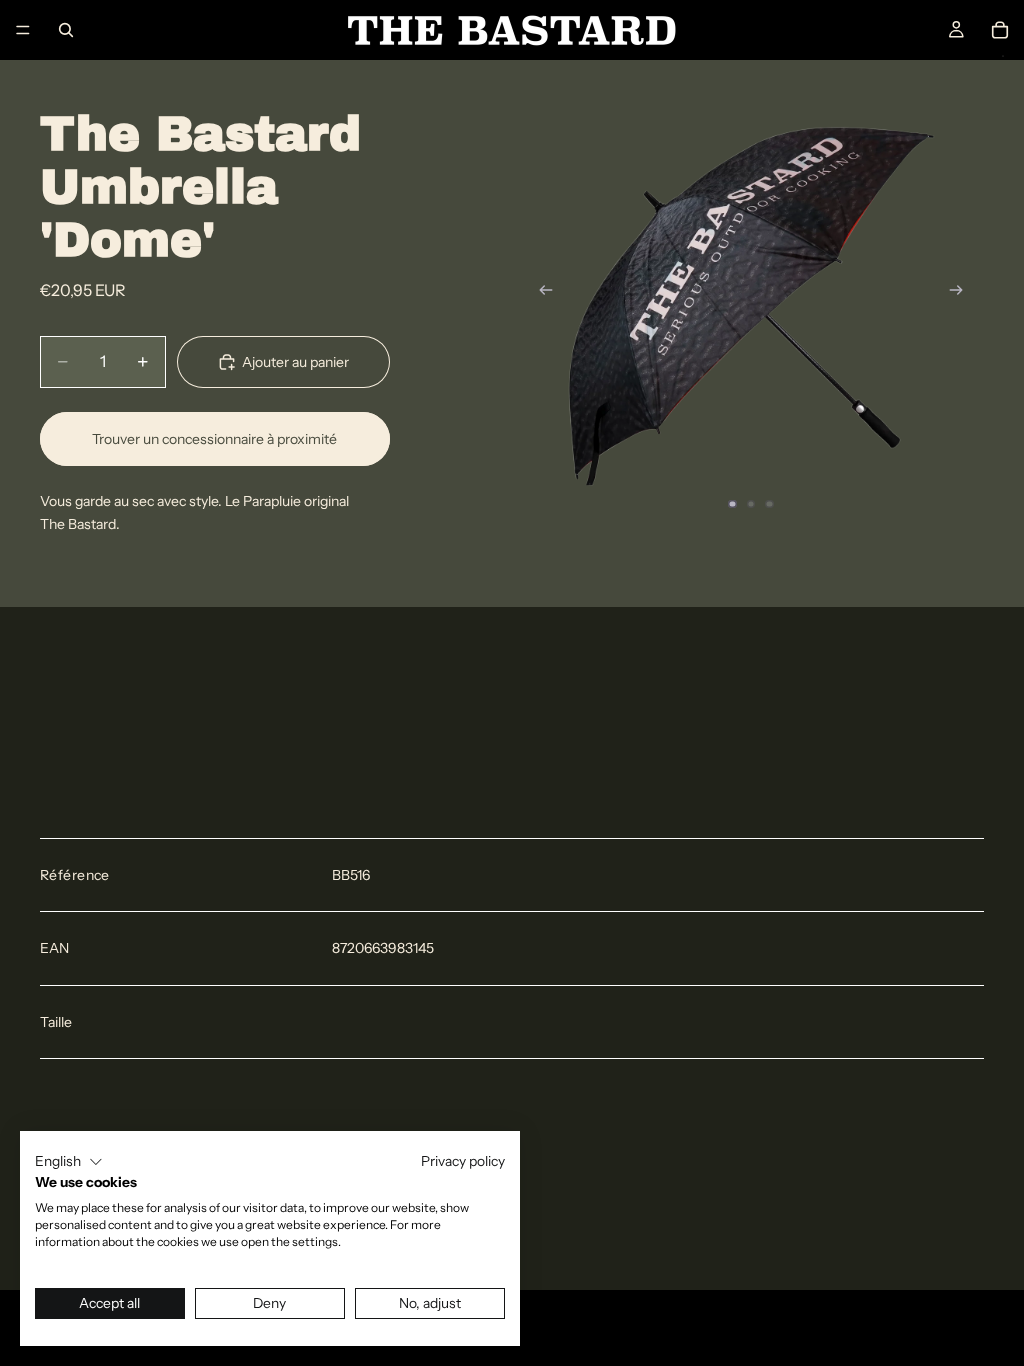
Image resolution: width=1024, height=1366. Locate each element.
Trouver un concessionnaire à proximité (214, 439)
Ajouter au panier (295, 362)
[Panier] (1000, 30)
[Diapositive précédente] (540, 293)
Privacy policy (463, 1161)
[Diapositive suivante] (962, 293)
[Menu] (23, 30)
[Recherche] (66, 30)
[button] (69, 1162)
